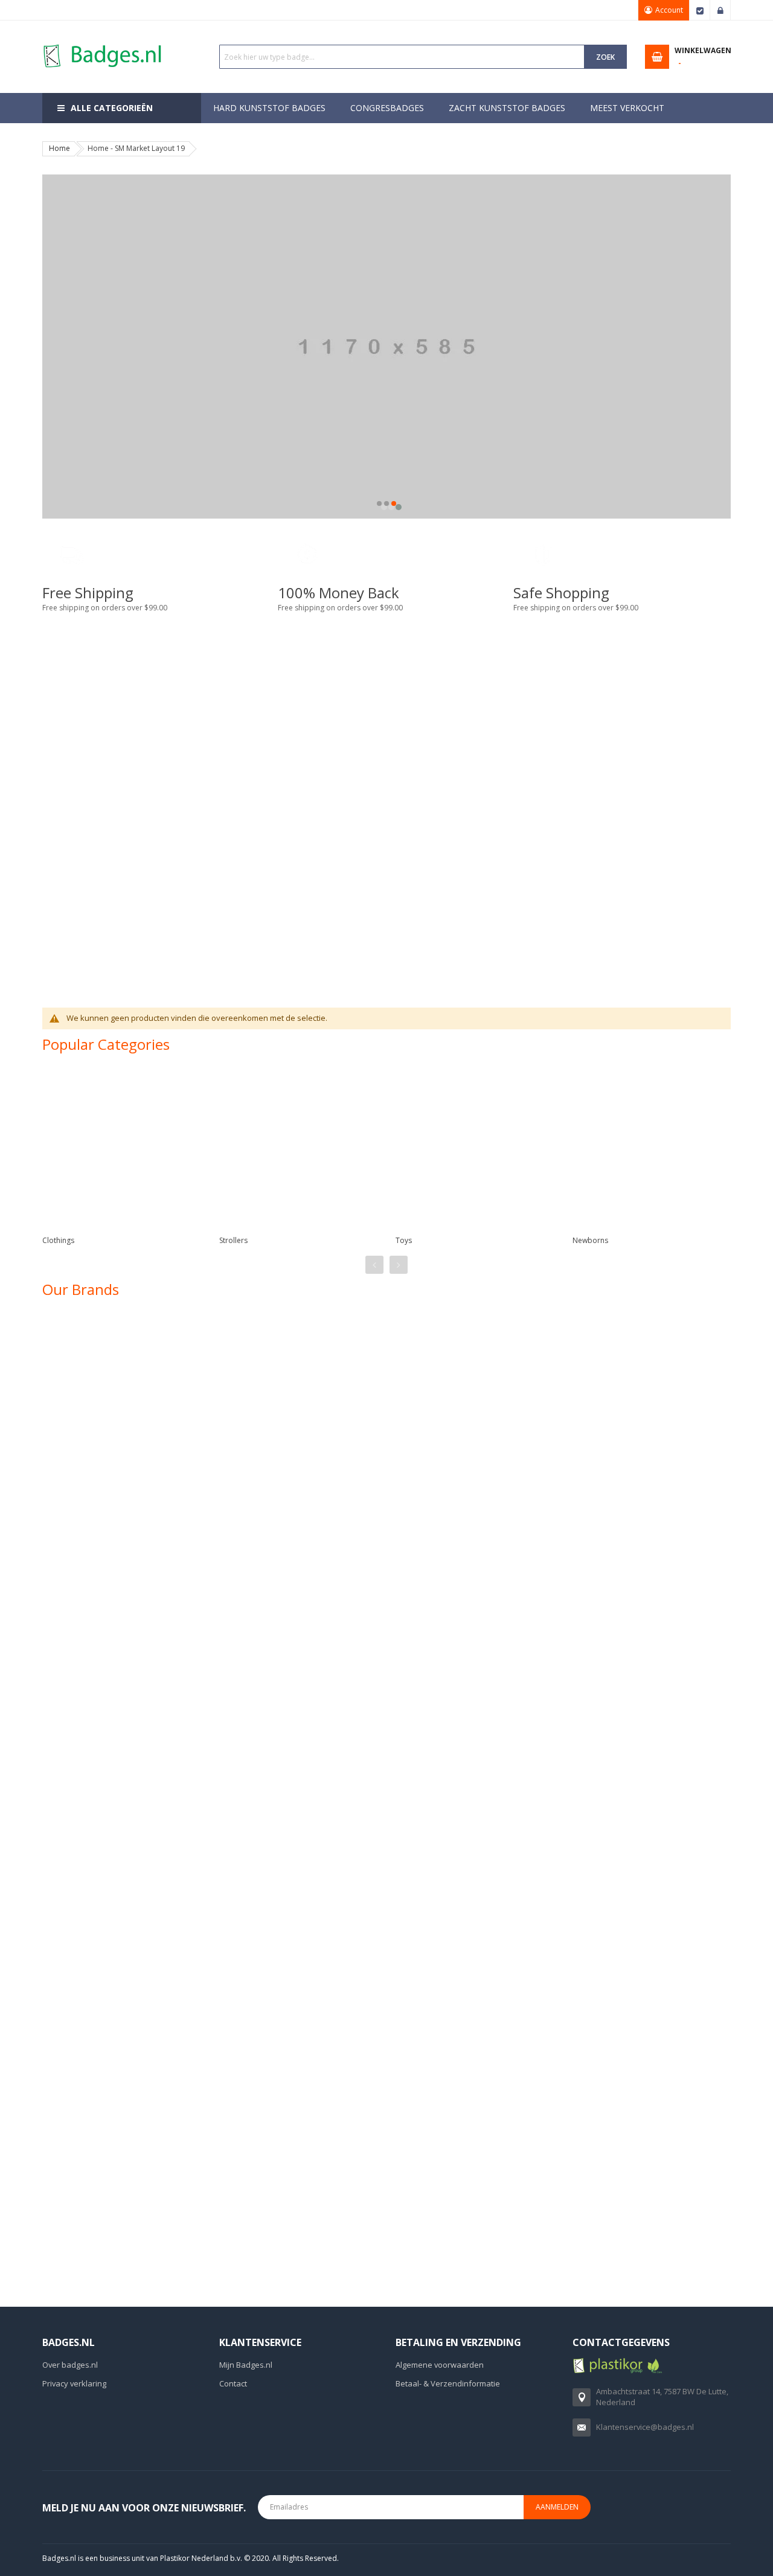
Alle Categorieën (112, 108)
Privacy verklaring (74, 2383)
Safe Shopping (561, 593)
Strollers (233, 1240)
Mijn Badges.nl (246, 2365)
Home (59, 148)
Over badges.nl (70, 2365)
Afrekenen (700, 10)
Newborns (590, 1240)
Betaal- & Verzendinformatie (448, 2383)
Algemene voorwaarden (440, 2365)
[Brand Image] (108, 1347)
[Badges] (103, 44)
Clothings (58, 1240)
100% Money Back (338, 593)
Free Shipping (88, 593)
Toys (404, 1240)
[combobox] (402, 57)
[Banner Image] (210, 814)
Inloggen (720, 10)
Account (669, 10)
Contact (233, 2383)
